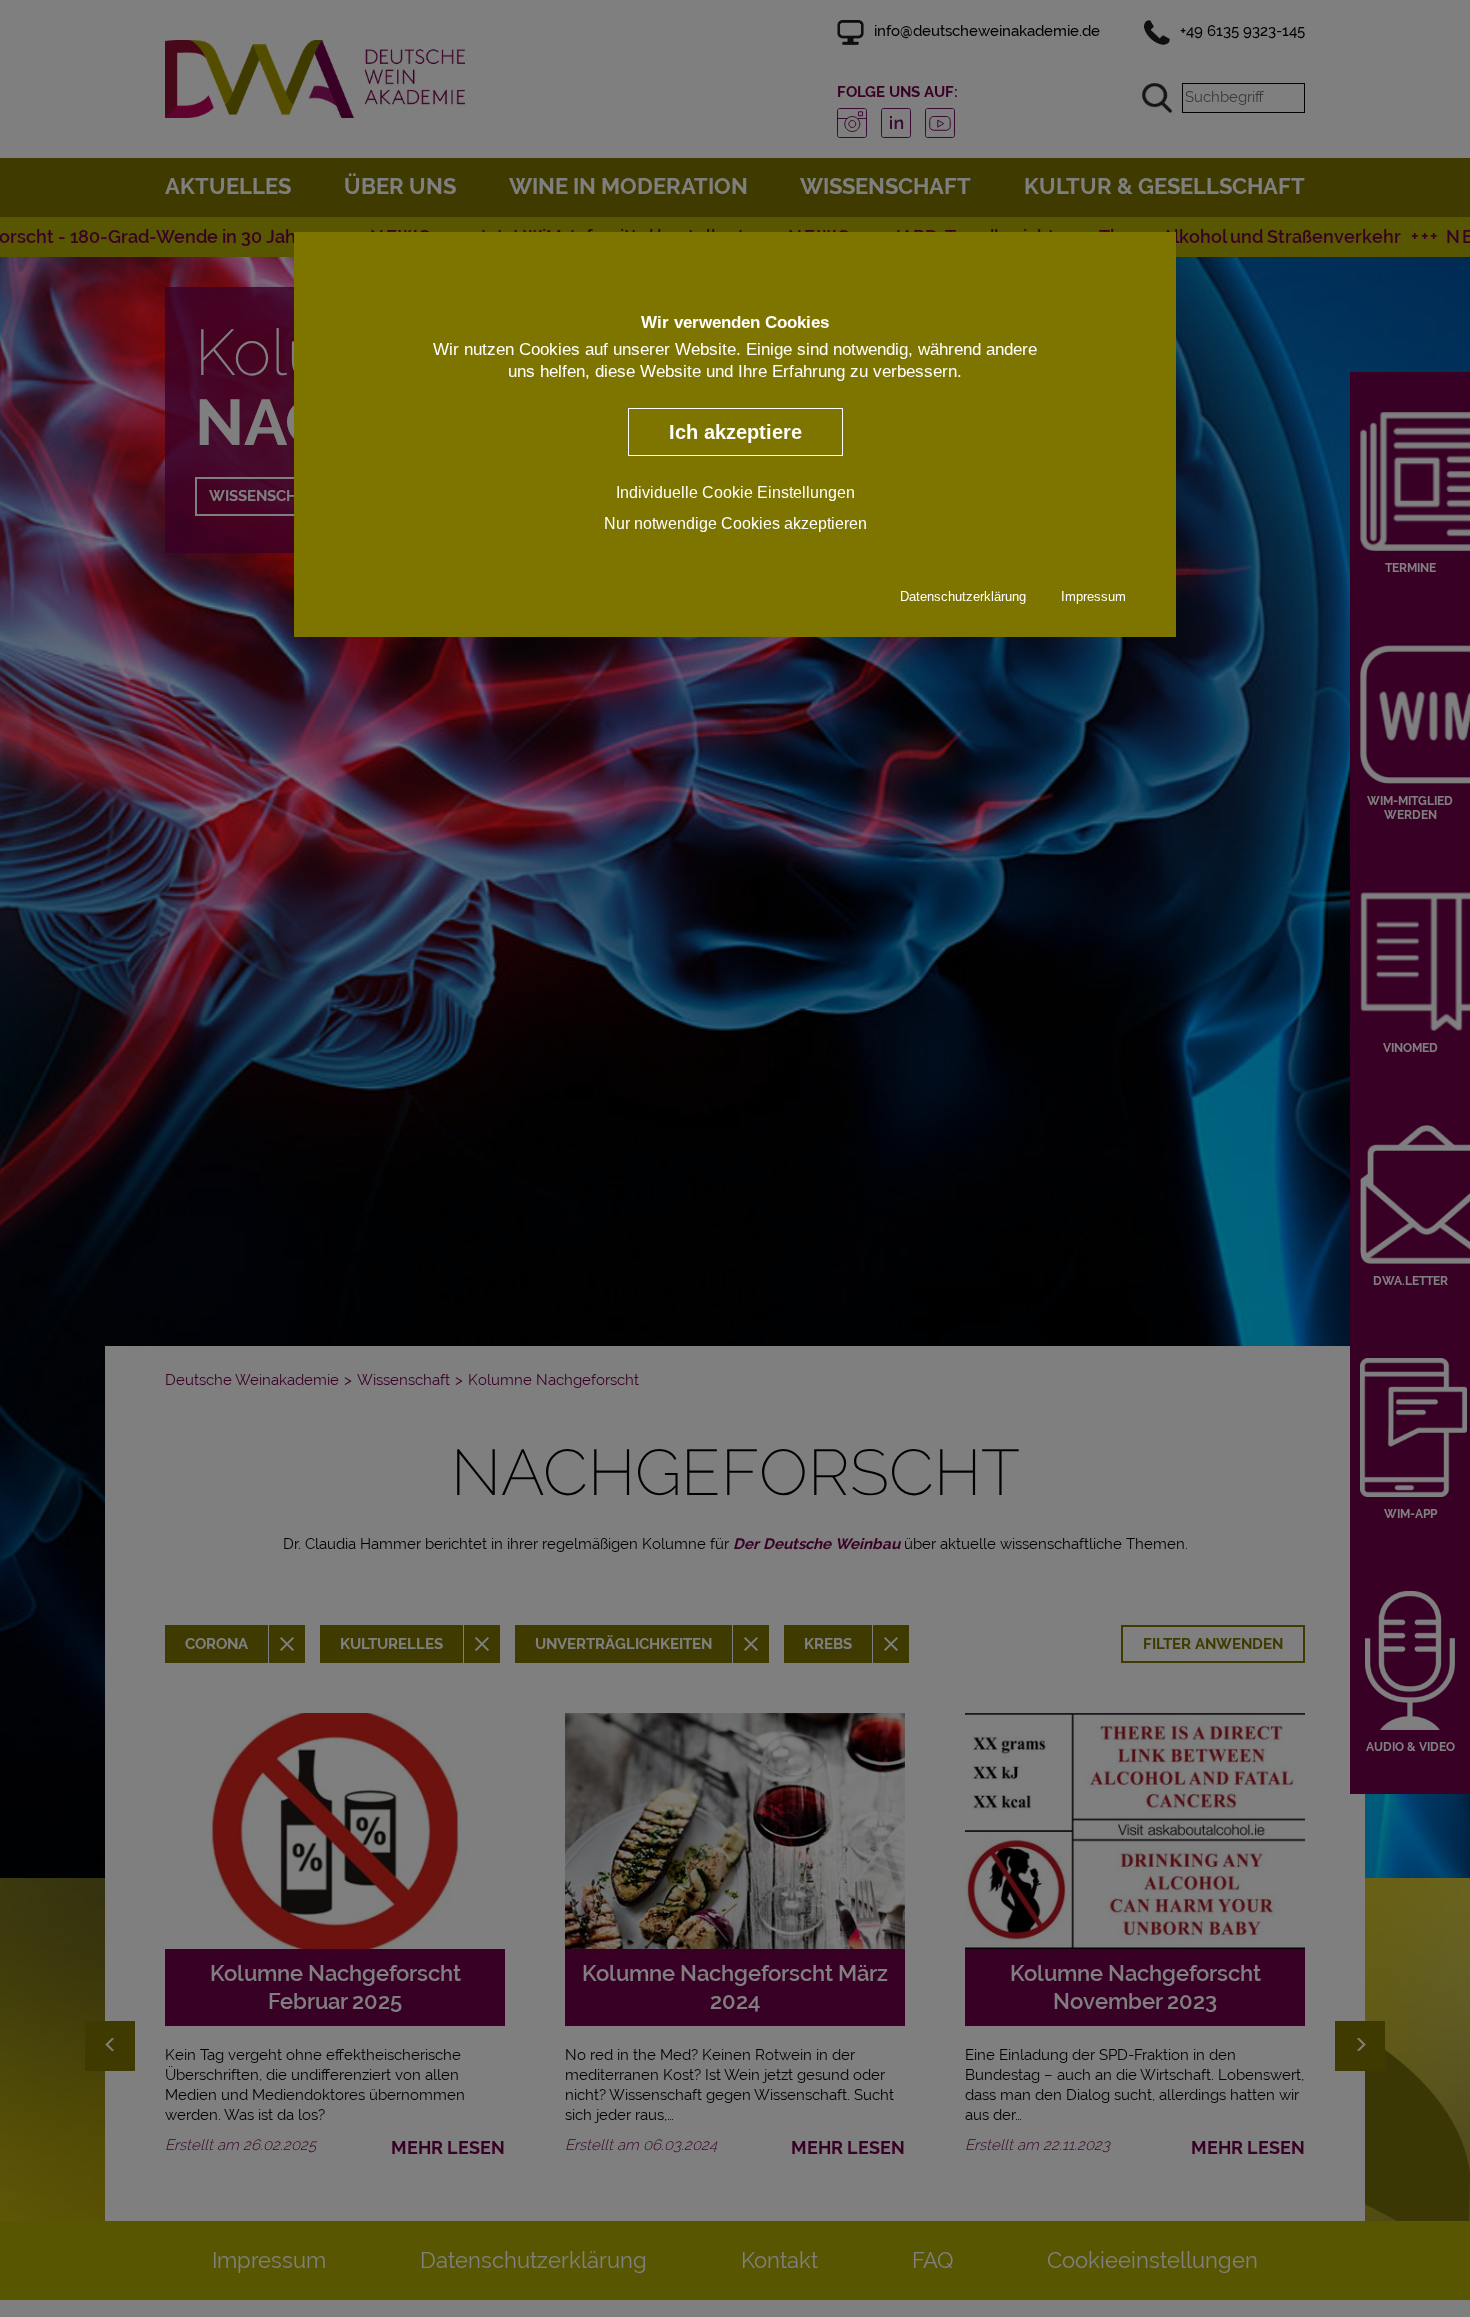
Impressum (1093, 596)
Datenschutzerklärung (963, 596)
